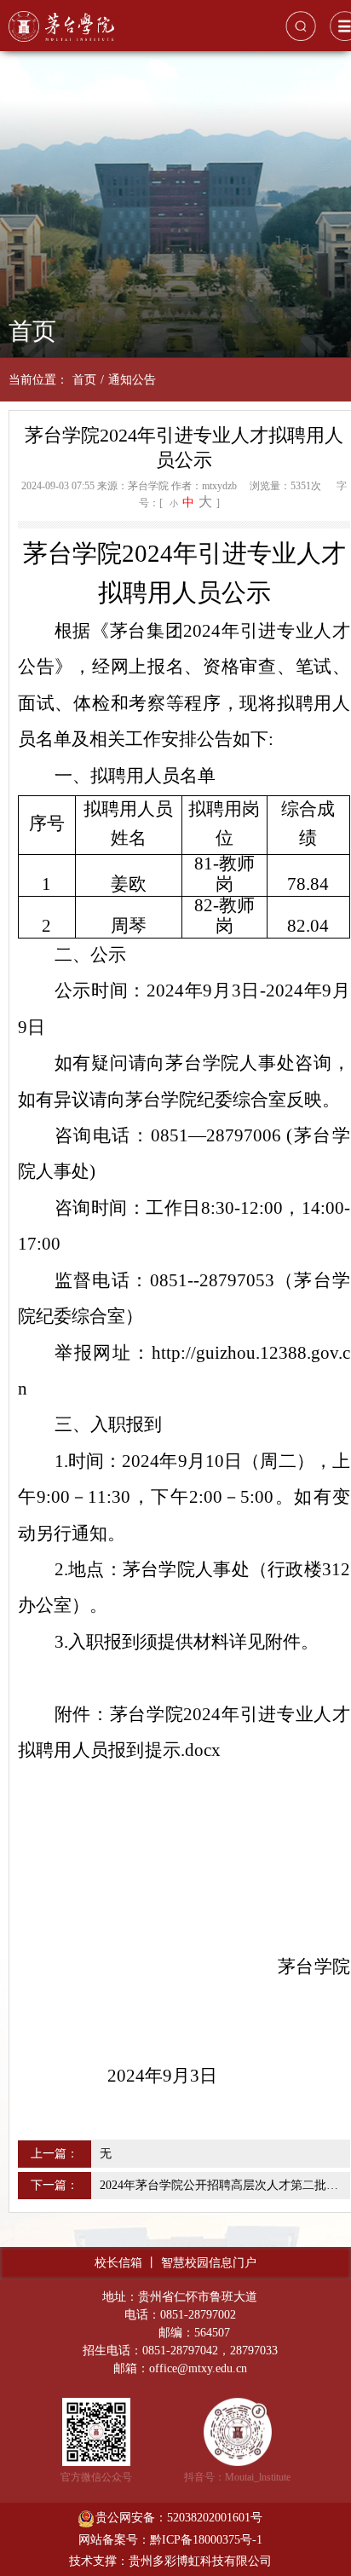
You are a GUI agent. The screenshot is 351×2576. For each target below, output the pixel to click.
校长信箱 (118, 2263)
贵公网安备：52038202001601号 (179, 2518)
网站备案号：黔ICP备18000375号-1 (170, 2540)
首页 (84, 380)
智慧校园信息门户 (209, 2263)
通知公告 (132, 380)
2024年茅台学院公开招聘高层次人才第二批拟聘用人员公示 (223, 2185)
